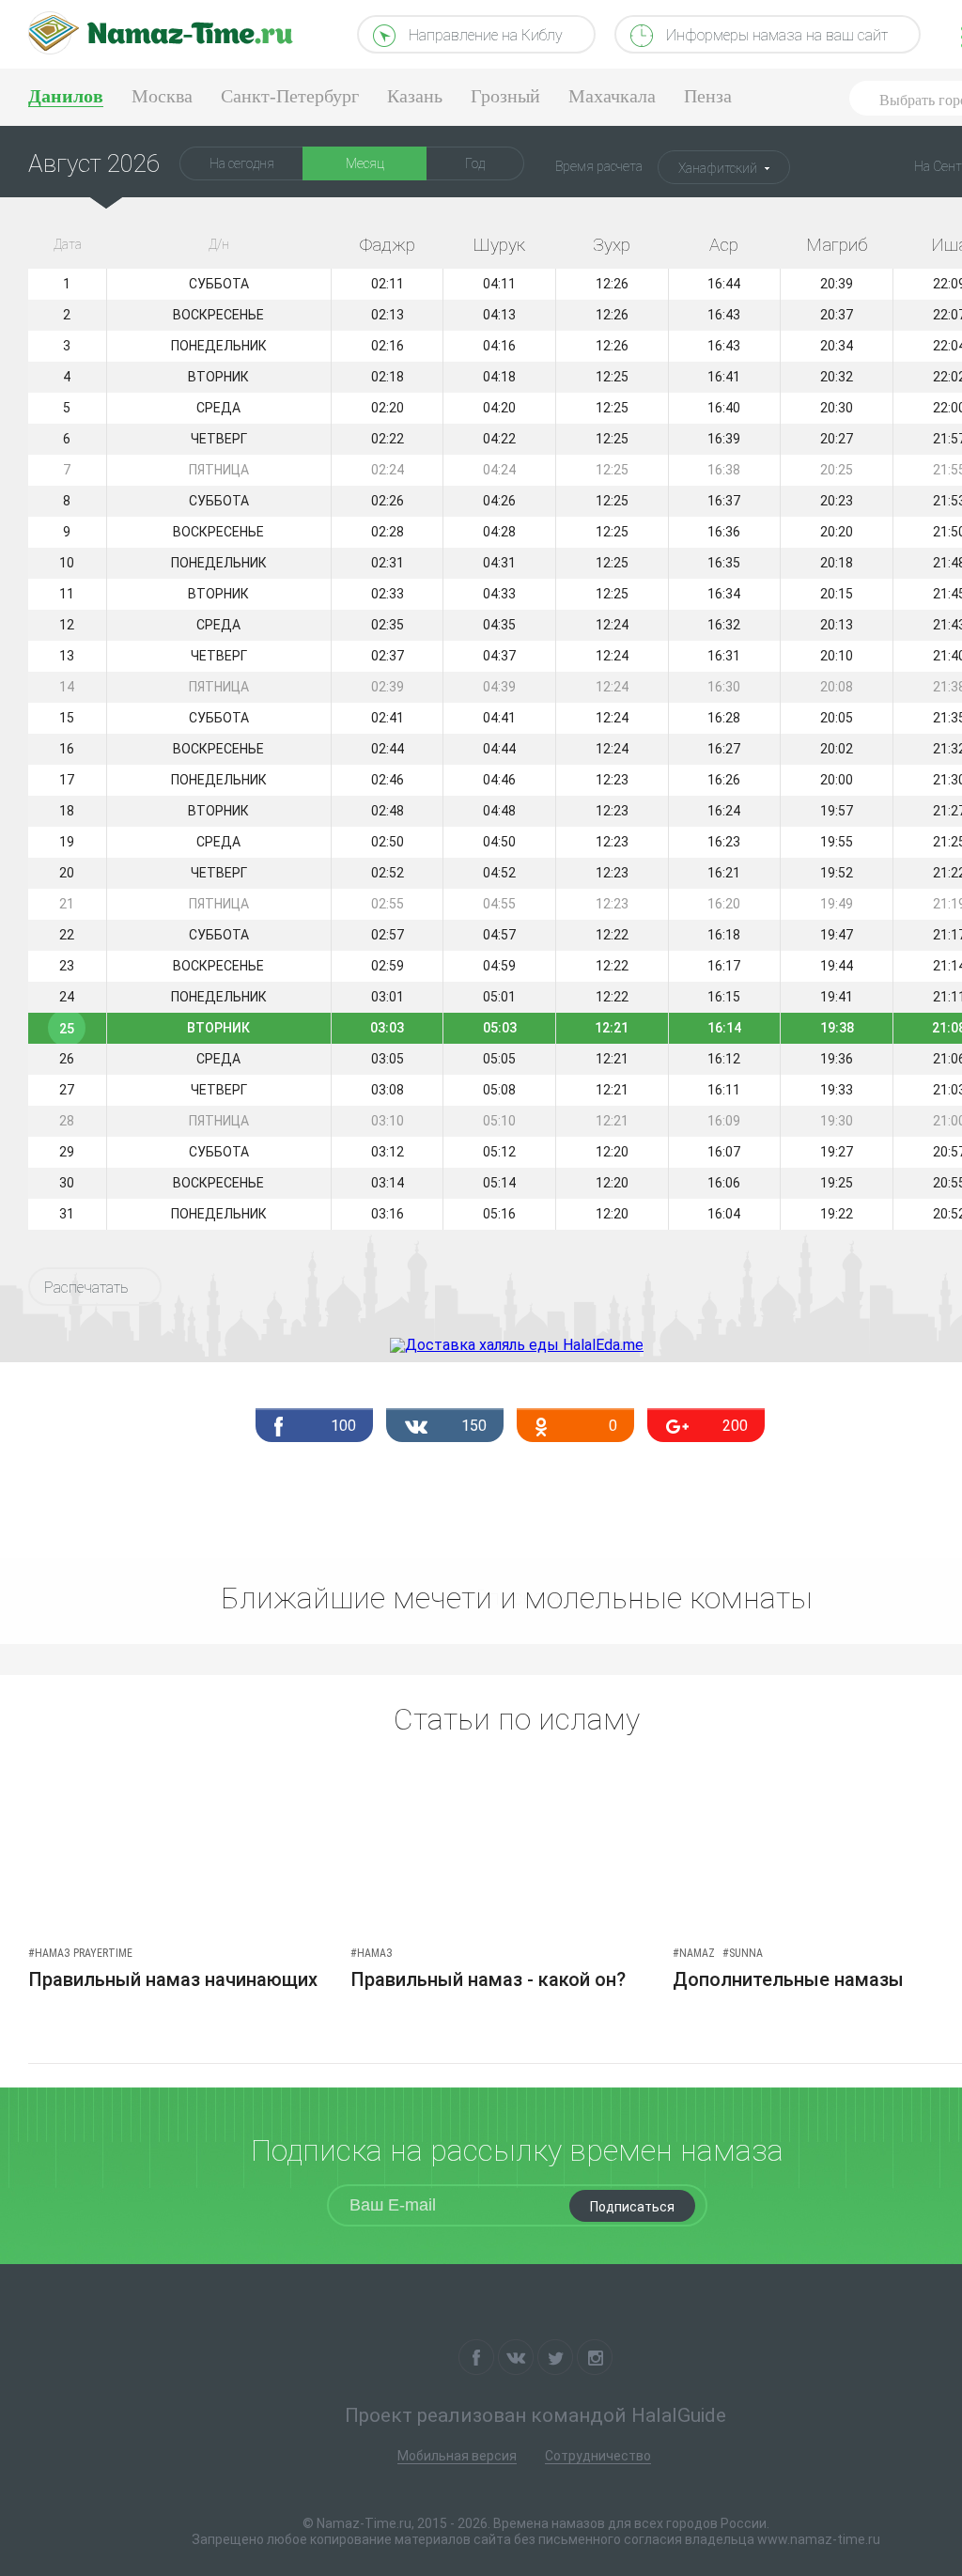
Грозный (505, 96)
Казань (415, 96)
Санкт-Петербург (290, 96)
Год (475, 163)
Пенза (708, 96)
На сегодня (242, 163)
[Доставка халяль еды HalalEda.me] (517, 1345)
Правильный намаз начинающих (173, 1979)
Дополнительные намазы (788, 1979)
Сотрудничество (598, 2456)
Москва (162, 96)
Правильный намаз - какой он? (488, 1979)
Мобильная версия (457, 2456)
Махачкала (612, 96)
